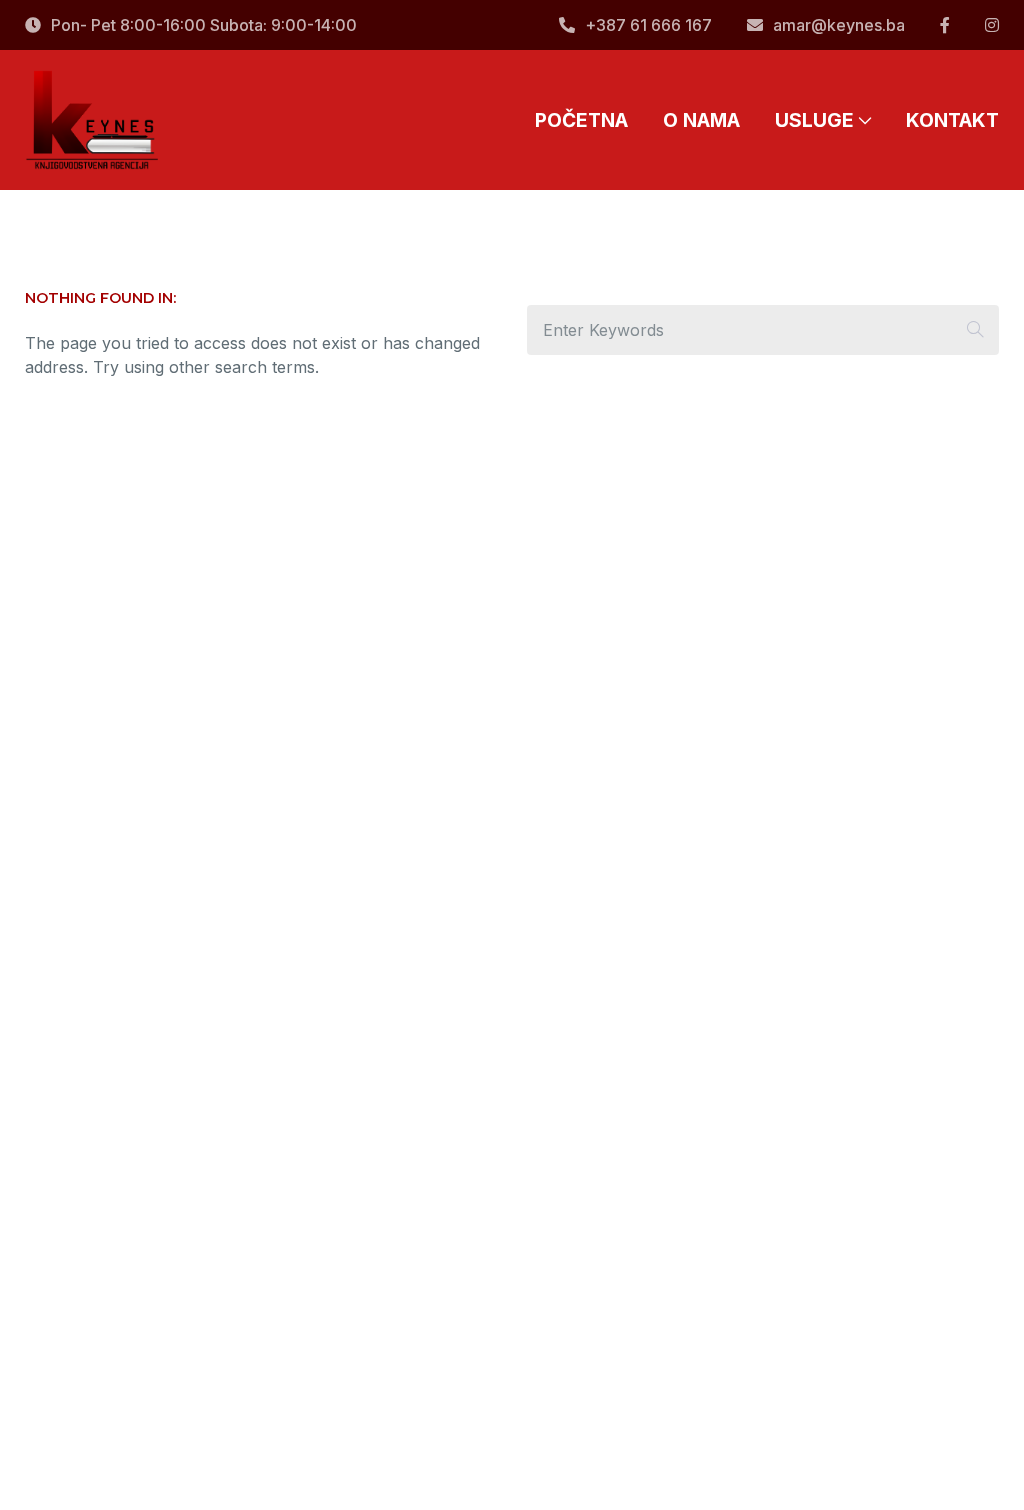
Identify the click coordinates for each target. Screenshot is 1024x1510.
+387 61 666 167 (648, 25)
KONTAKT (952, 120)
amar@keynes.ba (839, 25)
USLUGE (814, 120)
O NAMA (701, 120)
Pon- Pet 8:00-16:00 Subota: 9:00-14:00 (204, 25)
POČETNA (581, 120)
